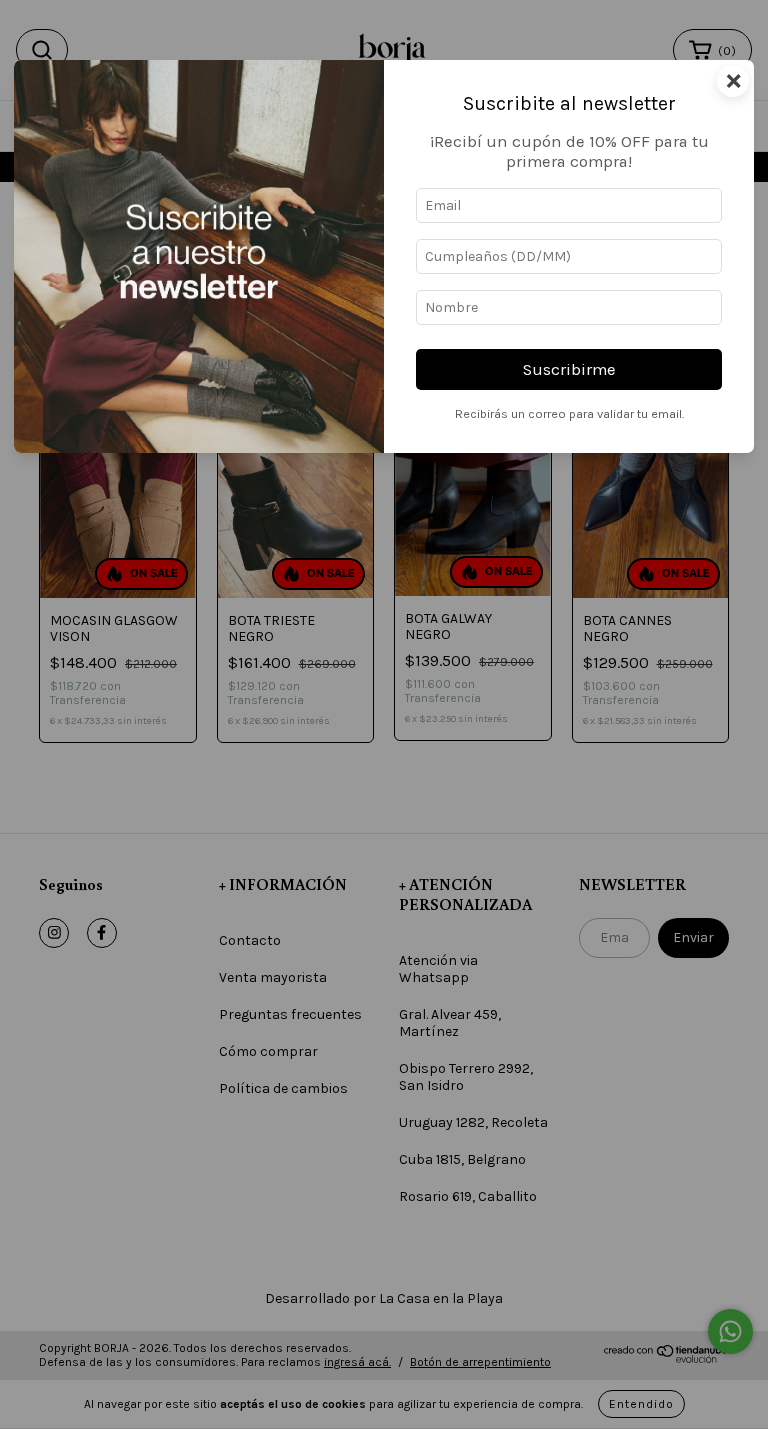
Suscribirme (569, 369)
